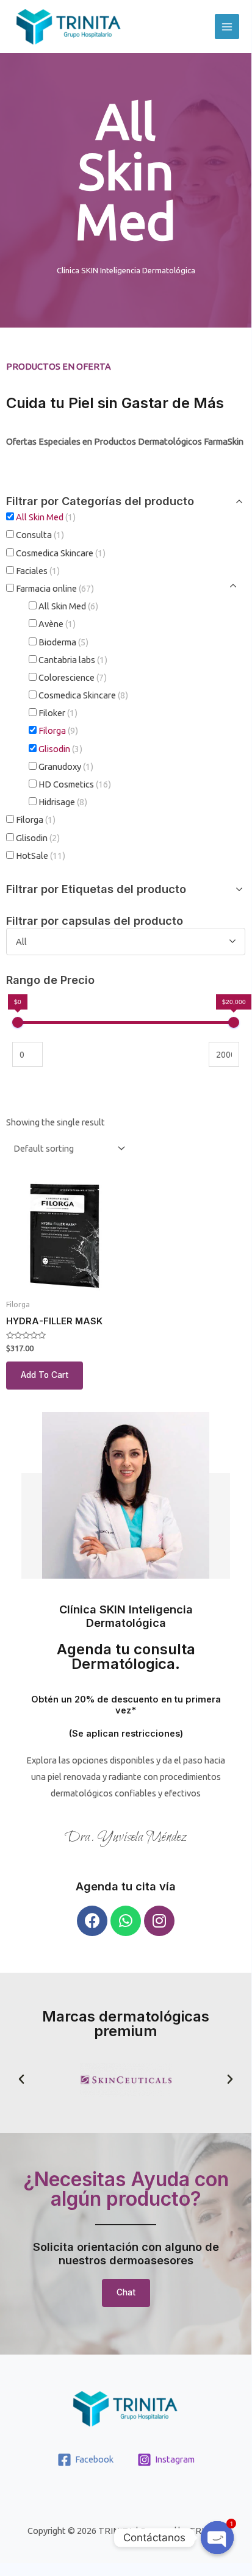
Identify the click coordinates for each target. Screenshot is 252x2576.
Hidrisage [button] (63, 802)
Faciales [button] (38, 571)
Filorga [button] (58, 730)
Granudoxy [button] (66, 766)
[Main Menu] (227, 26)
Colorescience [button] (73, 677)
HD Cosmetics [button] (75, 784)
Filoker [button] (58, 713)
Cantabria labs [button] (73, 660)
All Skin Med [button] (46, 517)
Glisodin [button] (60, 749)
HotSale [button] (41, 856)
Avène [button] (57, 624)
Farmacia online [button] (55, 588)
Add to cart (45, 1375)
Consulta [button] (40, 535)
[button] (21, 2079)
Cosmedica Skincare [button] (61, 553)
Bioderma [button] (63, 642)
